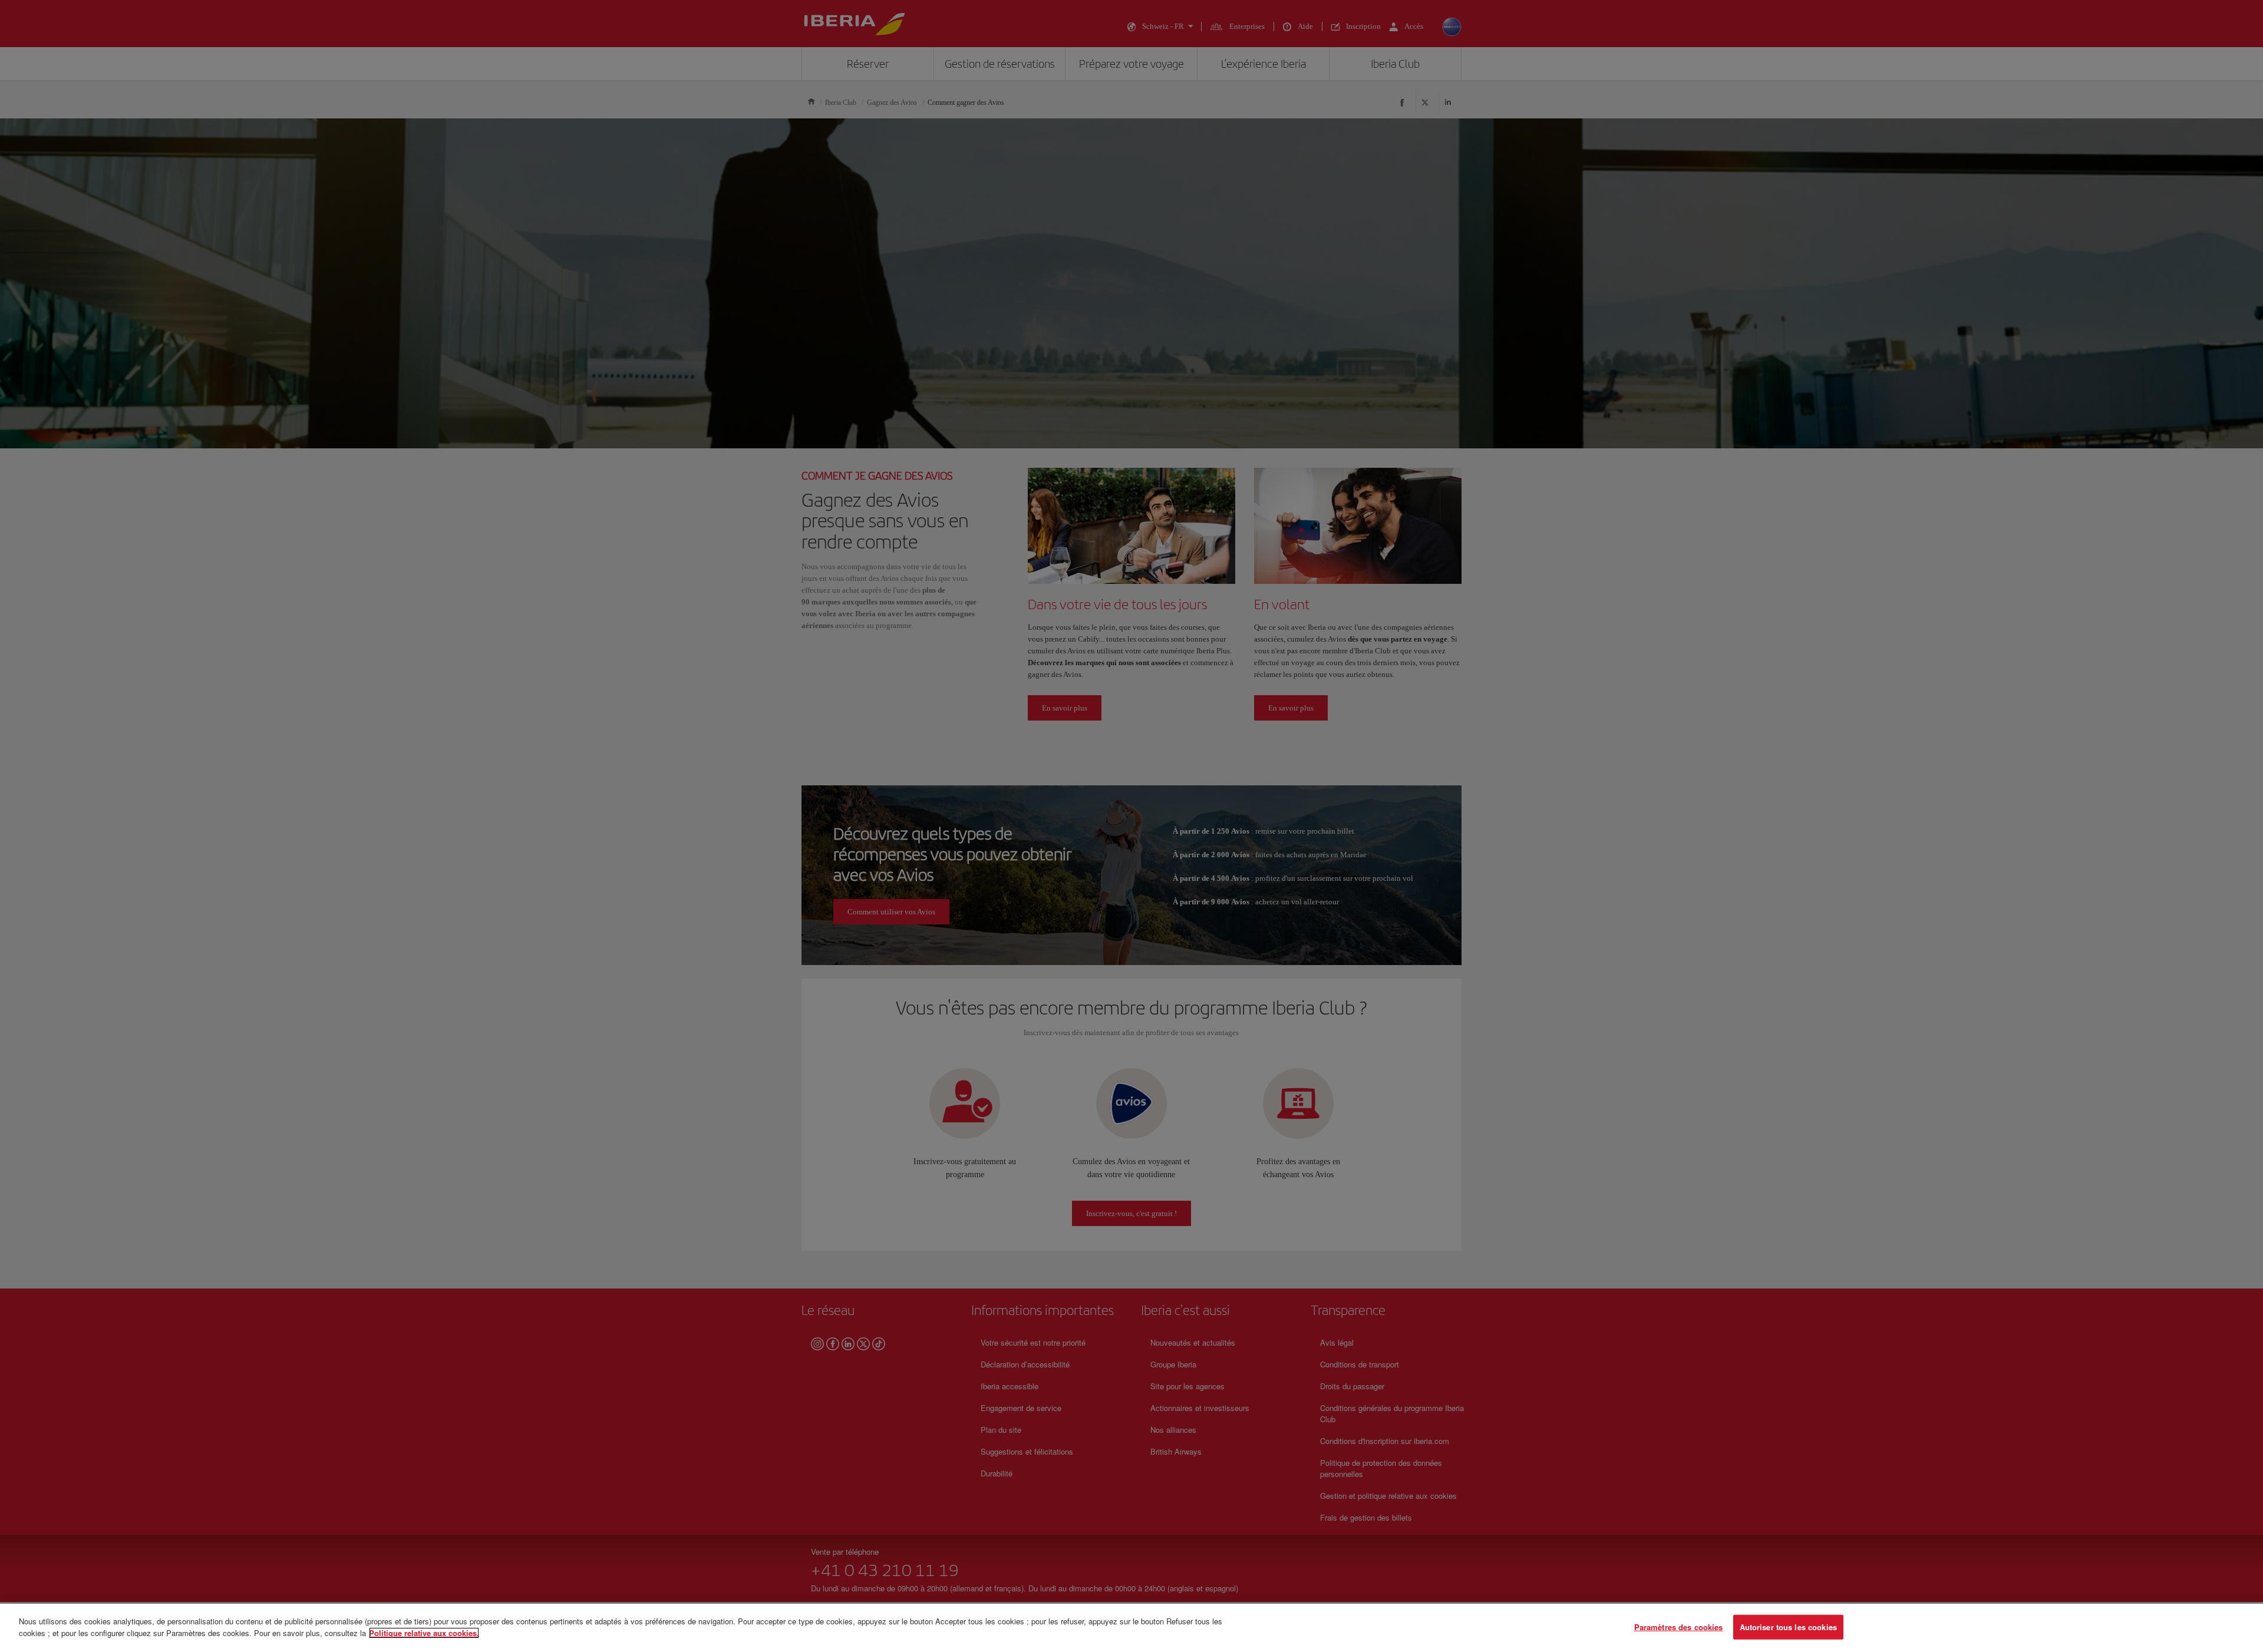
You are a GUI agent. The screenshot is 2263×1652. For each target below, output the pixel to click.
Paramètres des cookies (1679, 1627)
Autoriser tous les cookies (1788, 1627)
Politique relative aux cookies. (424, 1632)
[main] (1131, 1628)
